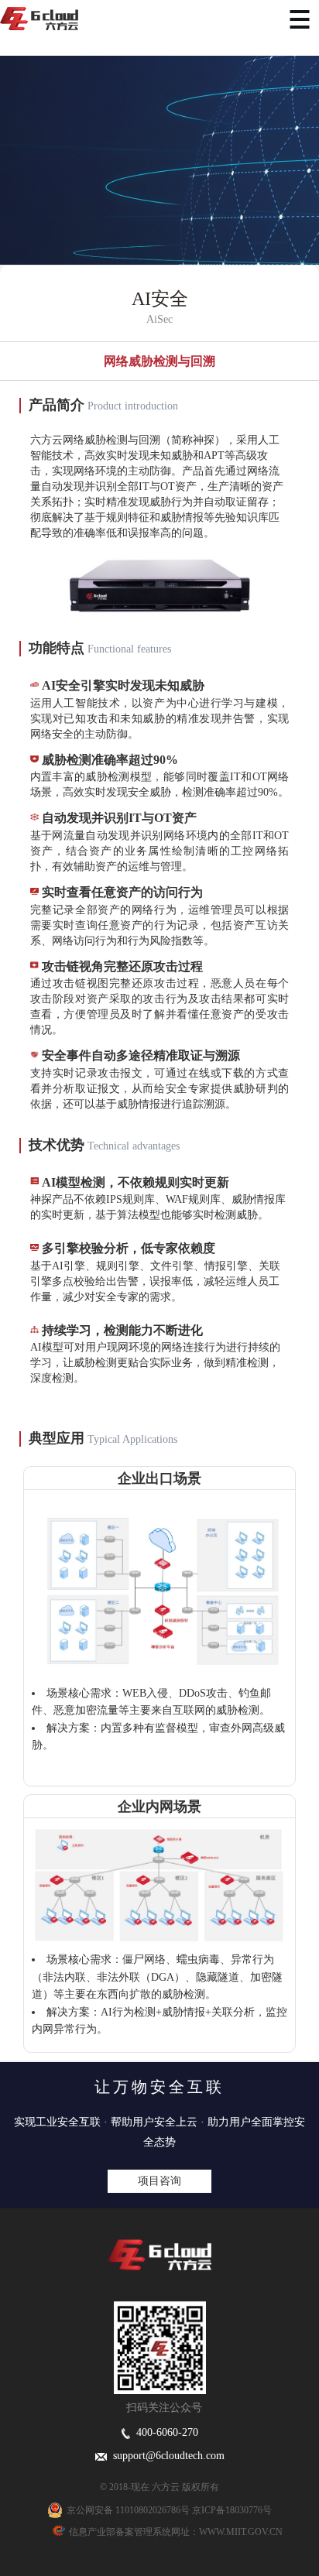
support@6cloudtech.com (166, 2456)
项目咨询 (159, 2181)
